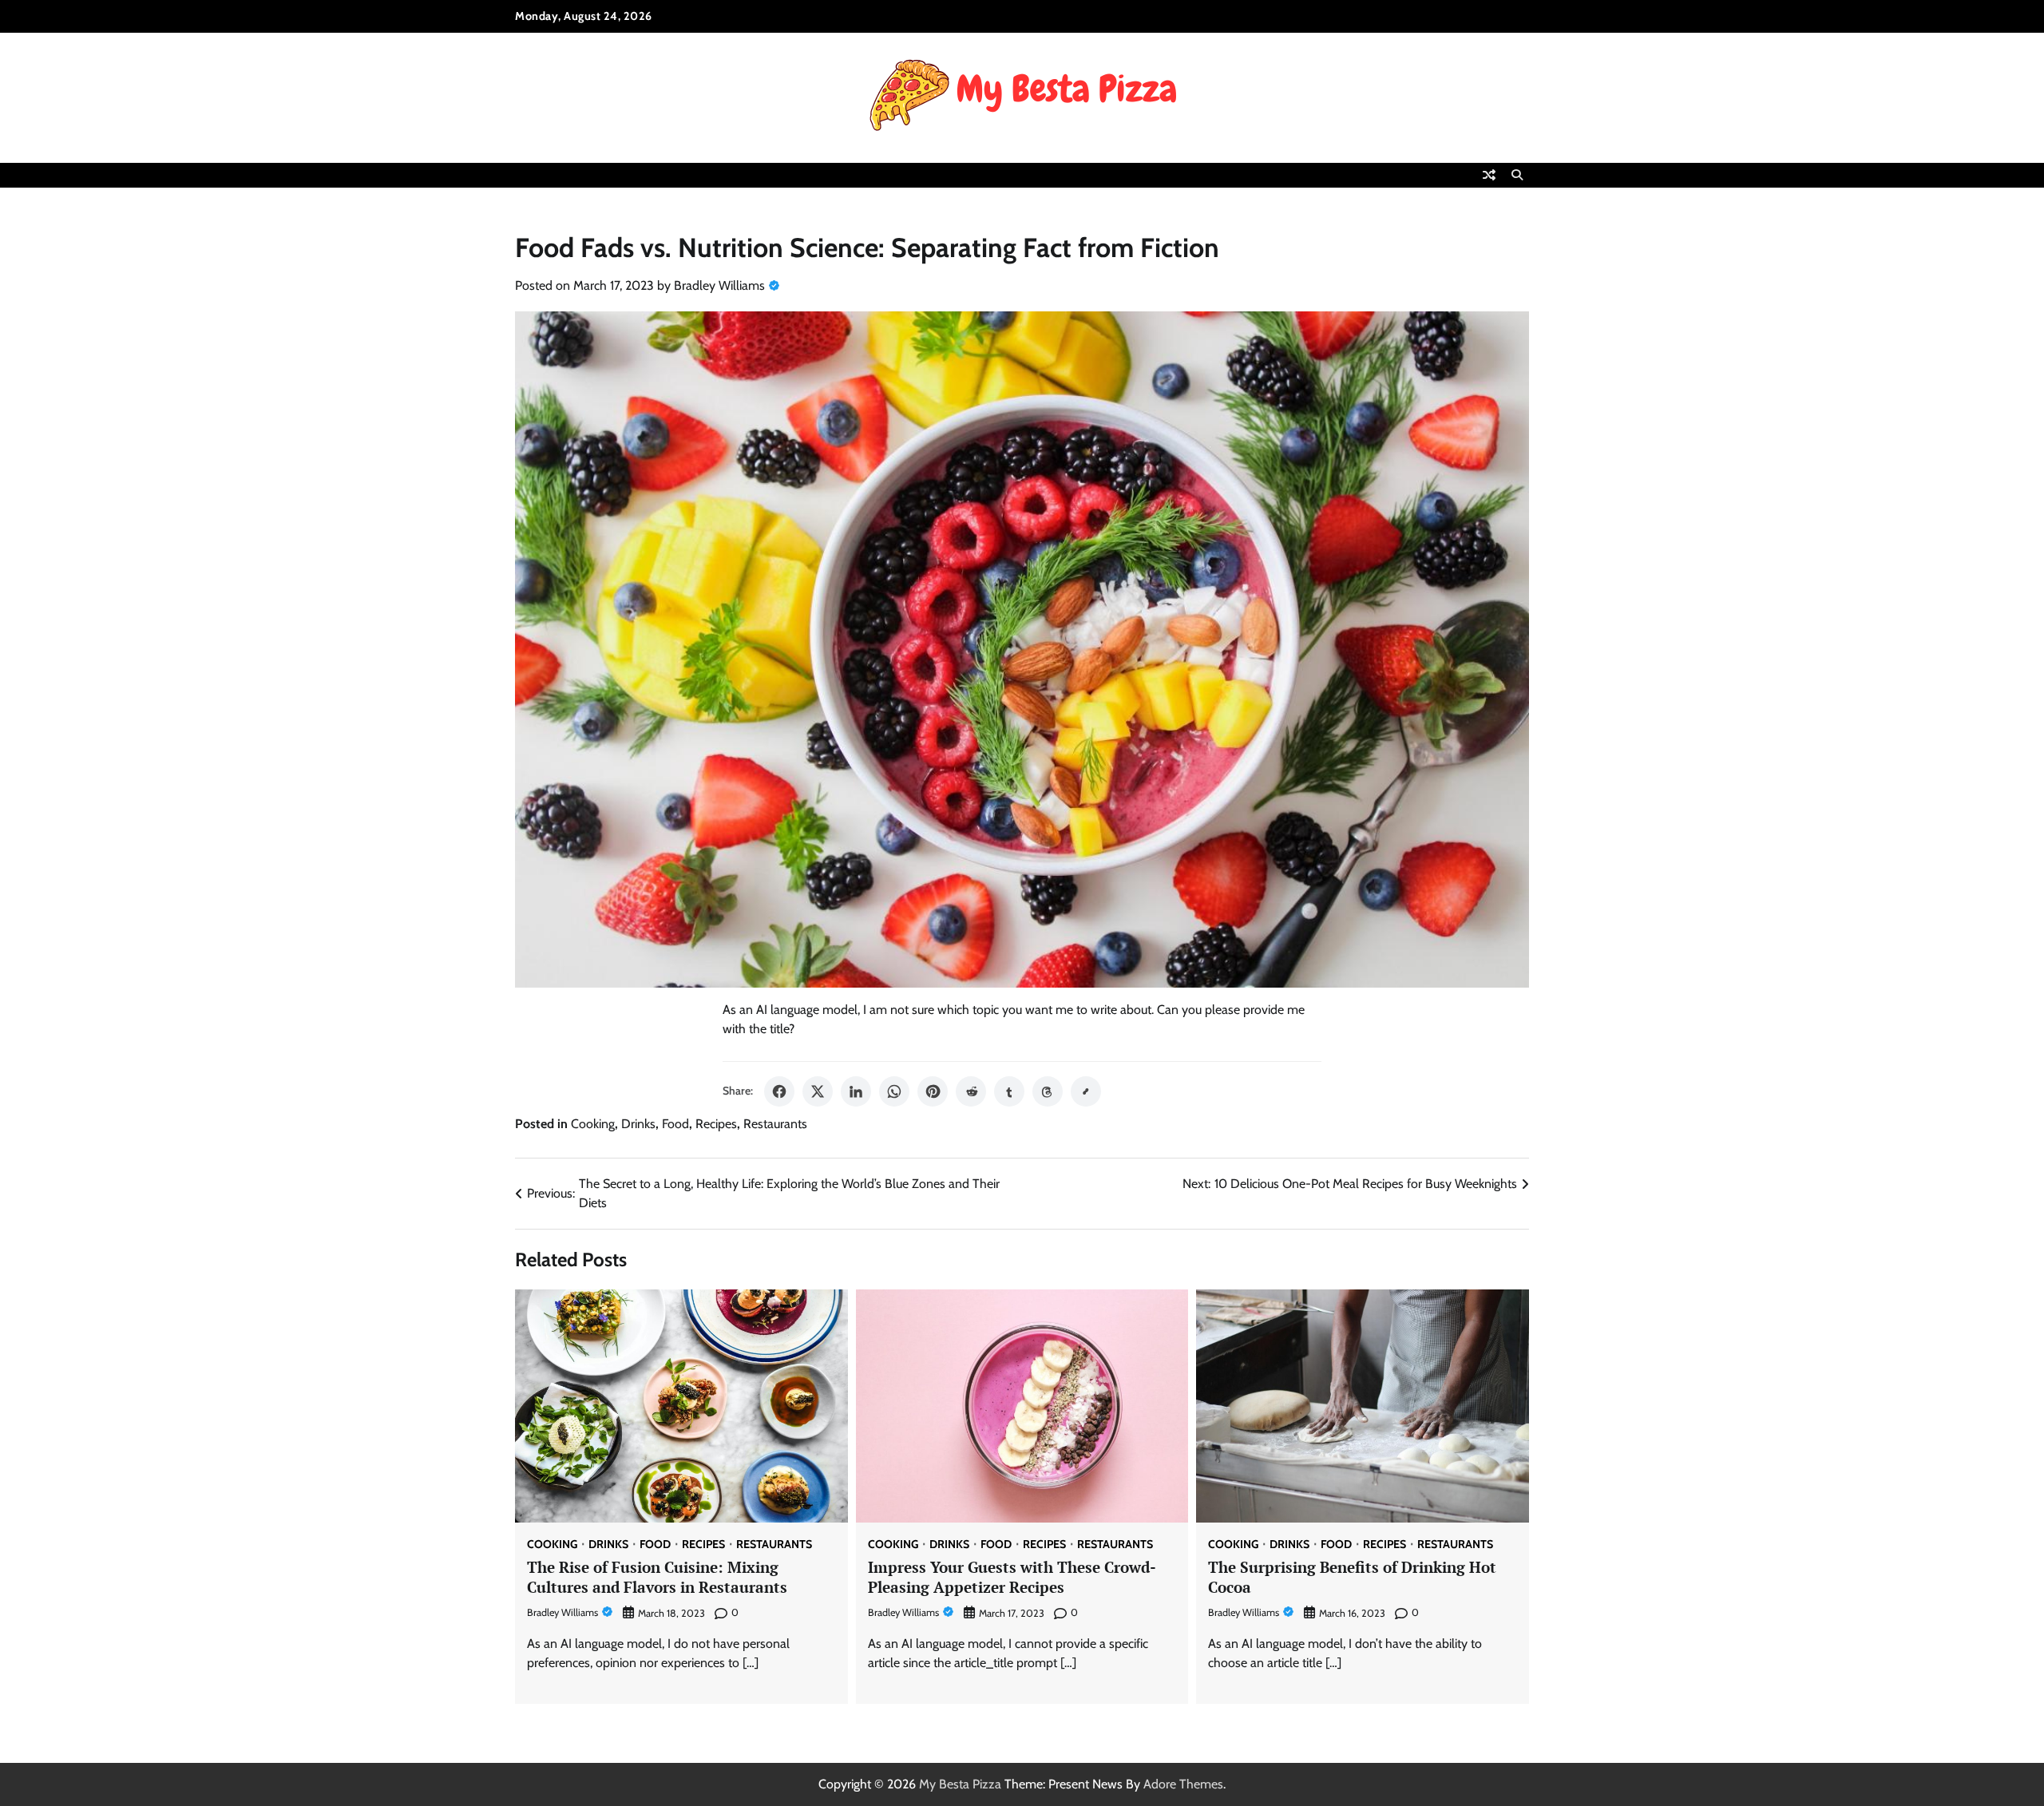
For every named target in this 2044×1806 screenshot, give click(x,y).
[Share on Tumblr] (1009, 1091)
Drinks (638, 1124)
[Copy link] (1086, 1091)
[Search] (1517, 175)
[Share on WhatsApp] (894, 1091)
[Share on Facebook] (779, 1091)
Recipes (716, 1124)
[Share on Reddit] (971, 1091)
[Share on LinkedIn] (856, 1091)
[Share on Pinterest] (933, 1091)
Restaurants (775, 1124)
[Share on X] (818, 1091)
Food (675, 1124)
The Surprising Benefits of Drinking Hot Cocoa (1352, 1577)
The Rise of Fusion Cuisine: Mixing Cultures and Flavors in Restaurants (657, 1577)
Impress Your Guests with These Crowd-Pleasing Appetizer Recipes (1012, 1577)
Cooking (593, 1124)
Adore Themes (1183, 1784)
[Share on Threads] (1048, 1091)
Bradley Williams (719, 285)
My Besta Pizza (960, 1784)
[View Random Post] (1489, 175)
